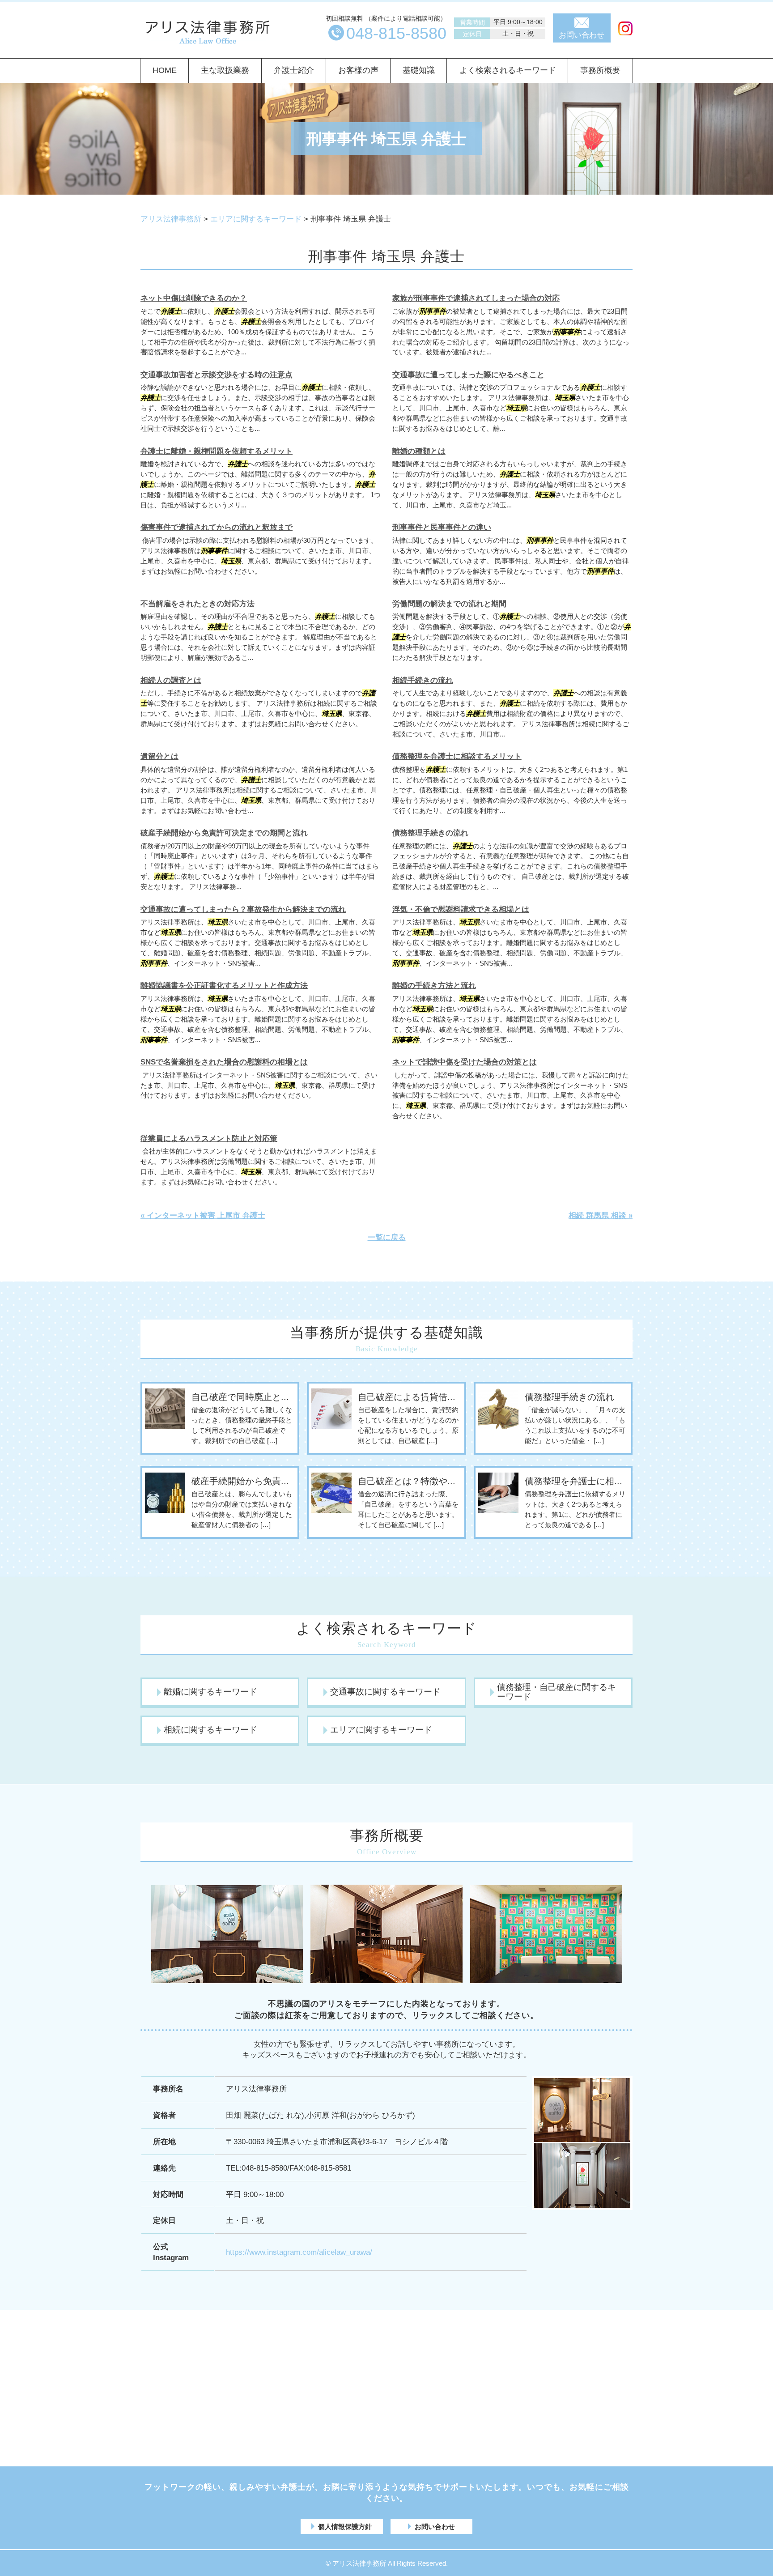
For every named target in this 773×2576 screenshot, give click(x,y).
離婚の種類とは (419, 451)
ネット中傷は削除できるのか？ (194, 298)
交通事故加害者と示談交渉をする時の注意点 (217, 375)
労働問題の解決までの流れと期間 (449, 604)
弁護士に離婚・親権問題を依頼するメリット (217, 451)
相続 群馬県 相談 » (601, 1216)
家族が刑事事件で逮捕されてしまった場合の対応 (476, 298)
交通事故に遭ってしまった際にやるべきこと (468, 375)
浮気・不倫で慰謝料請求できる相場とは (461, 909)
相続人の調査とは (171, 680)
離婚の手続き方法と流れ (434, 986)
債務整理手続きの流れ (430, 833)
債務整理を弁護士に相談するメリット (457, 756)
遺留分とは (159, 756)
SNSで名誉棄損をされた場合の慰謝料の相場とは (224, 1062)
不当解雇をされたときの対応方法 (197, 604)
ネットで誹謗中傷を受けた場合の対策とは (465, 1062)
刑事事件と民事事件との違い (442, 527)
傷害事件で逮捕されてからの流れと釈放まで (217, 527)
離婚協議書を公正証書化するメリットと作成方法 (224, 986)
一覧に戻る (387, 1237)
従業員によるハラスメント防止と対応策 (209, 1139)
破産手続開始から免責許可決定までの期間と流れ (224, 833)
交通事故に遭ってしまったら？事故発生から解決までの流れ (243, 909)
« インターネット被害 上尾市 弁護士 (203, 1216)
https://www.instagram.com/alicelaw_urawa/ (299, 2252)
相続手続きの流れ (423, 680)
